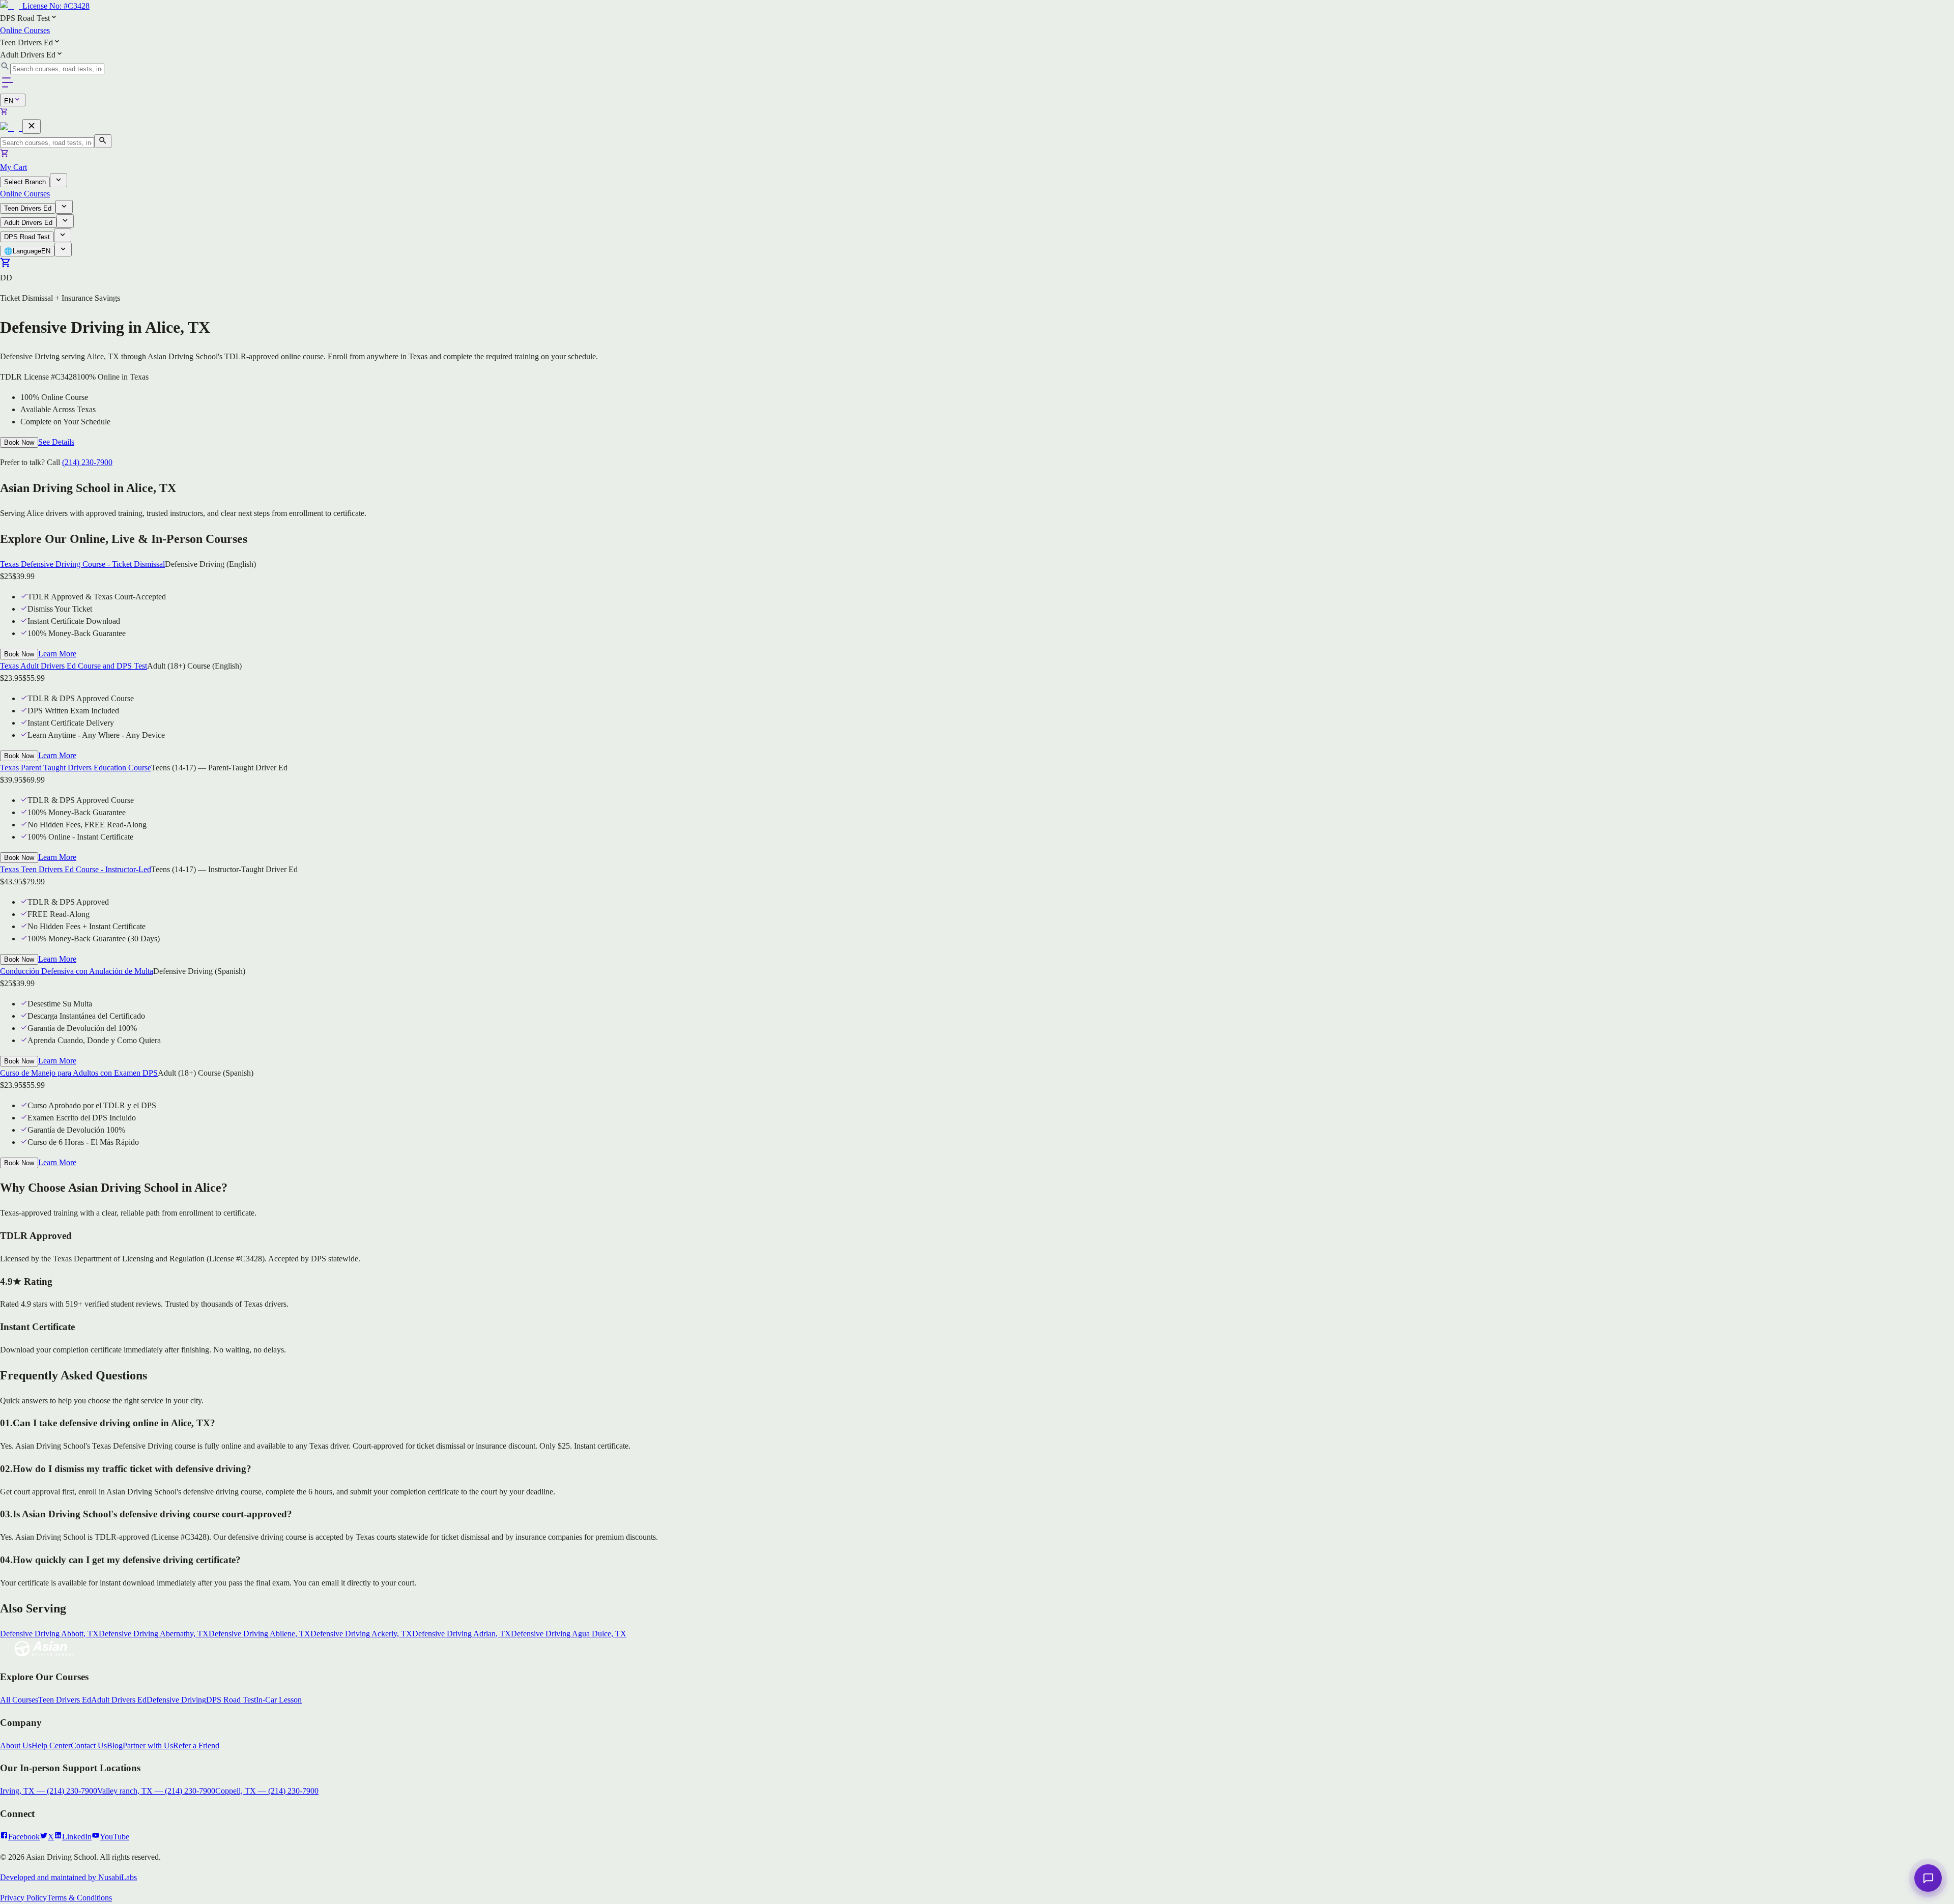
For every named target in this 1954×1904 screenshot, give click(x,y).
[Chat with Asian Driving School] (1928, 1878)
